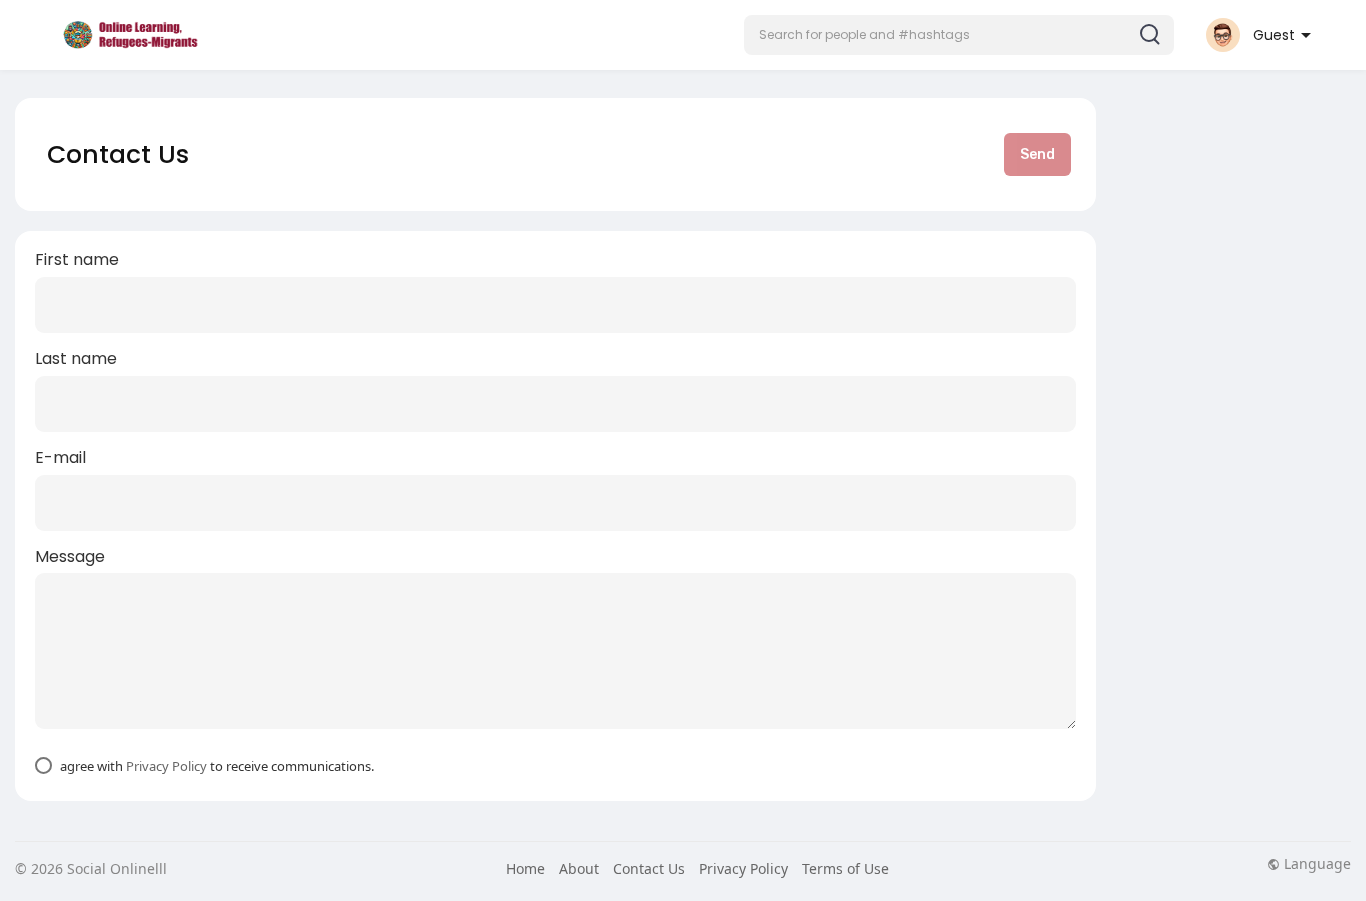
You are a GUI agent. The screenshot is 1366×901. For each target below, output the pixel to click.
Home (525, 868)
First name (77, 260)
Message (70, 557)
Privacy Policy (166, 766)
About (579, 868)
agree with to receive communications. (217, 766)
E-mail (60, 458)
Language (1315, 864)
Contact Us (649, 868)
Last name (76, 359)
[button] (959, 35)
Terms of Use (845, 868)
